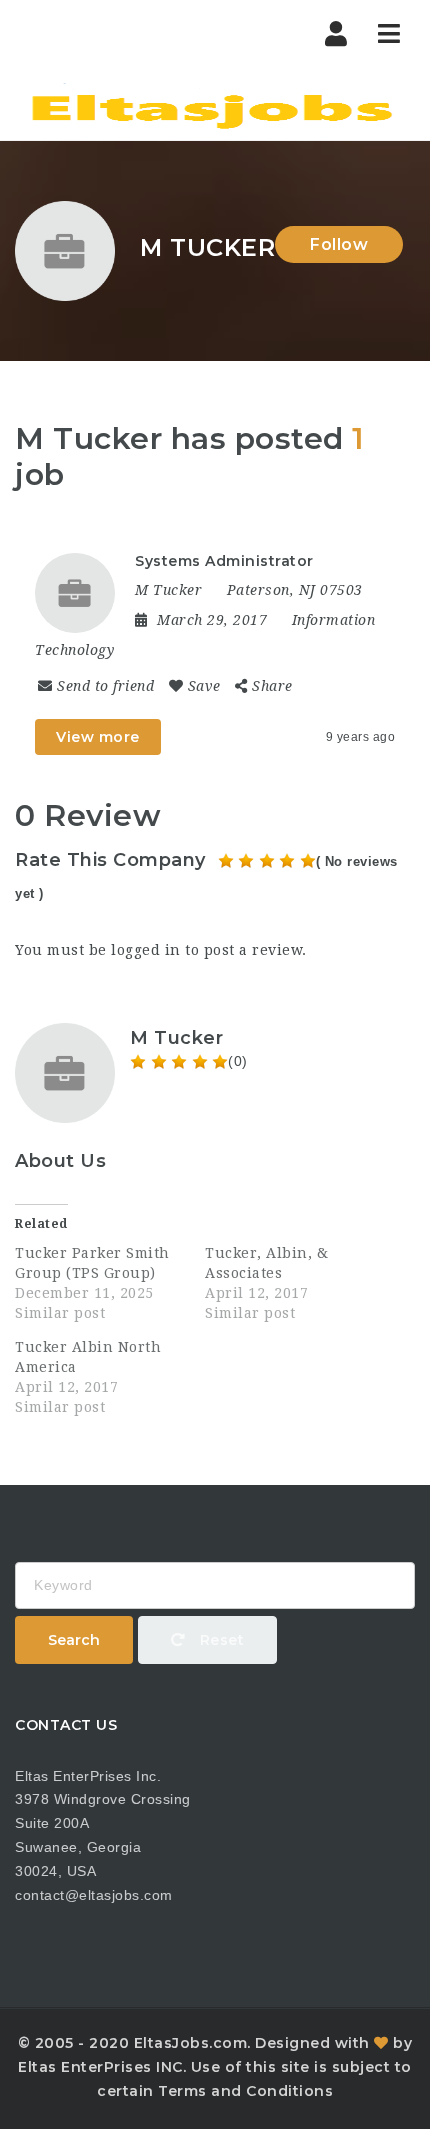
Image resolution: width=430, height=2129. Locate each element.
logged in (146, 950)
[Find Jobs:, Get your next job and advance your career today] (215, 105)
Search (74, 1640)
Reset (219, 1640)
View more (98, 737)
